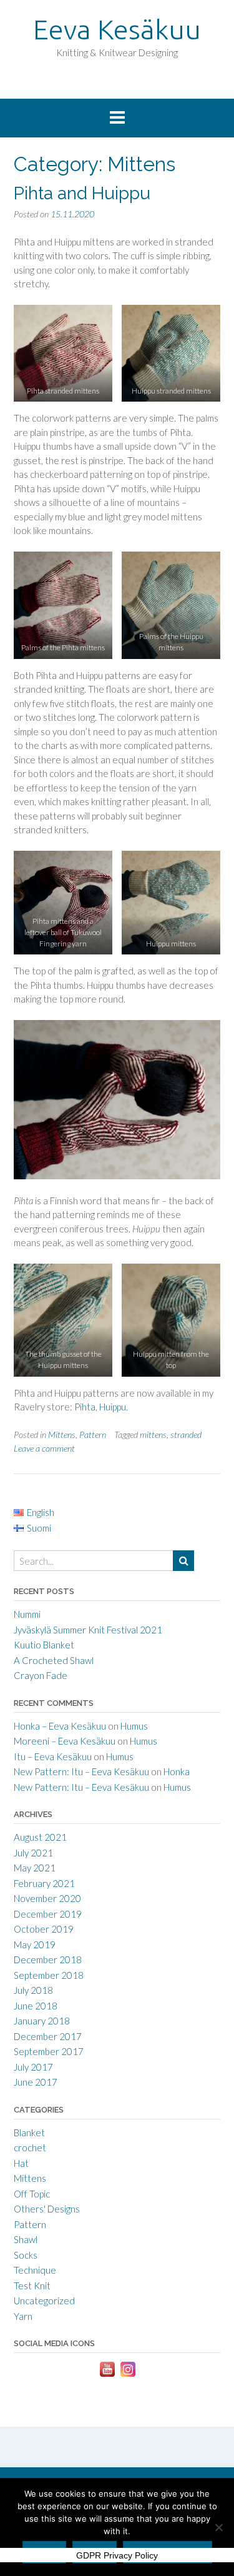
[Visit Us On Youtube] (107, 2375)
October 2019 (44, 1929)
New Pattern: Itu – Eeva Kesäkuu (81, 1771)
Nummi (27, 1614)
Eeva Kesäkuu (117, 29)
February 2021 (44, 1883)
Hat (21, 2163)
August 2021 (40, 1837)
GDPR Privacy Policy (117, 2555)
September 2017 (49, 2051)
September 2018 (49, 1975)
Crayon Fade (41, 1675)
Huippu (113, 1407)
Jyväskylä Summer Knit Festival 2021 (88, 1630)
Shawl (26, 2239)
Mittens (62, 1434)
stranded (186, 1434)
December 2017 (48, 2036)
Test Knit (32, 2286)
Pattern (93, 1434)
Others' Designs (47, 2209)
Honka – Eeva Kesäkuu (60, 1726)
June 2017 (36, 2082)
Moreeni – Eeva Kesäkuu (65, 1741)
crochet (30, 2147)
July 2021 (33, 1853)
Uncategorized (44, 2301)
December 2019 (48, 1914)
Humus (134, 1726)
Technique (35, 2270)
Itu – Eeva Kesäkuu (53, 1756)
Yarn (23, 2316)
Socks (26, 2255)
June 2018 (36, 2006)
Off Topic (32, 2194)
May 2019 (35, 1944)
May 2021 (35, 1868)
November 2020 (47, 1898)
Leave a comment (44, 1448)
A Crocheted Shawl (54, 1660)
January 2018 (42, 2021)
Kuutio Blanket (44, 1645)
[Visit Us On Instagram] (128, 2375)
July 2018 (33, 1990)
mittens (153, 1434)
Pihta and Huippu (82, 193)
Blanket (29, 2133)
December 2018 (48, 1959)
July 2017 (33, 2067)
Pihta (85, 1407)
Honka (177, 1771)
